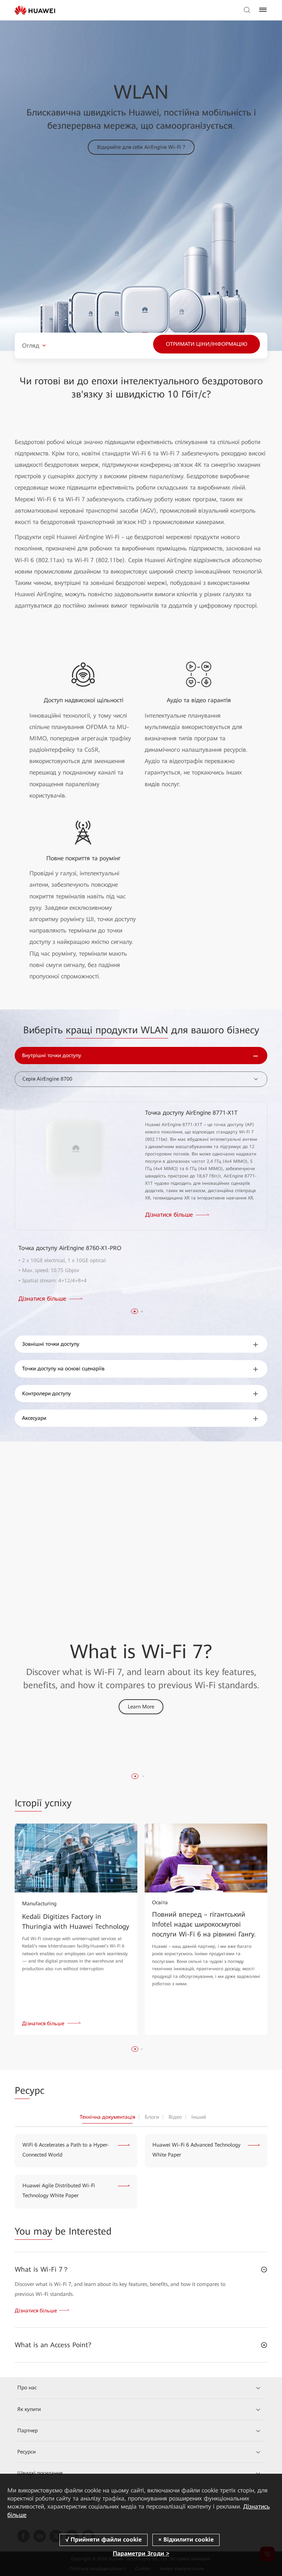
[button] (135, 1311)
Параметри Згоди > (141, 2553)
